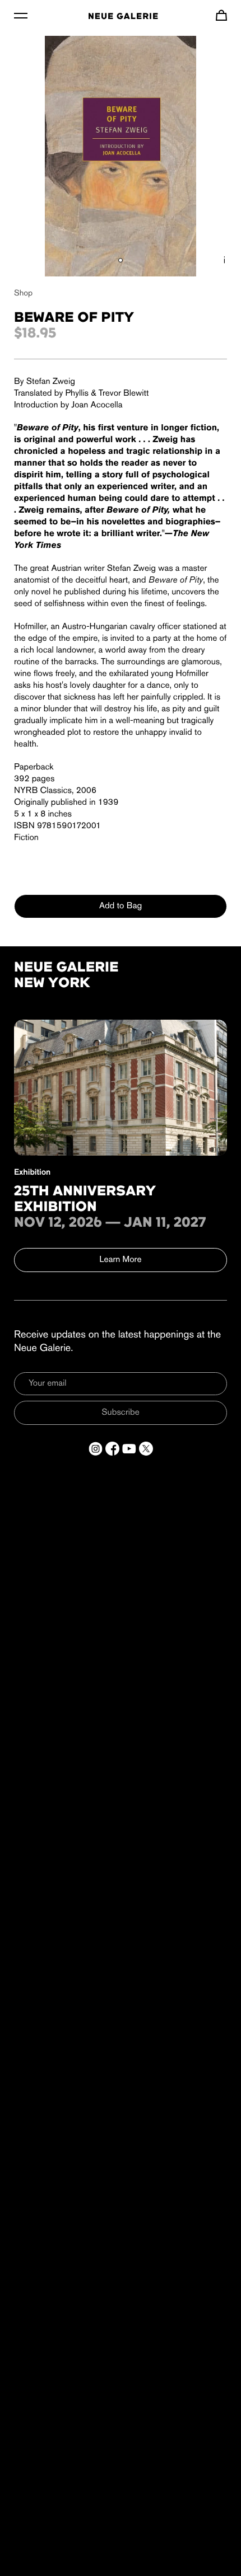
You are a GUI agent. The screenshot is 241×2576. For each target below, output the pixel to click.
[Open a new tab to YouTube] (129, 1449)
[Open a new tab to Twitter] (146, 1449)
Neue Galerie (123, 17)
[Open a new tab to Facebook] (112, 1449)
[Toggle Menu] (21, 15)
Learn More (121, 1260)
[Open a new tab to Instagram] (96, 1449)
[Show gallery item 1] (121, 260)
